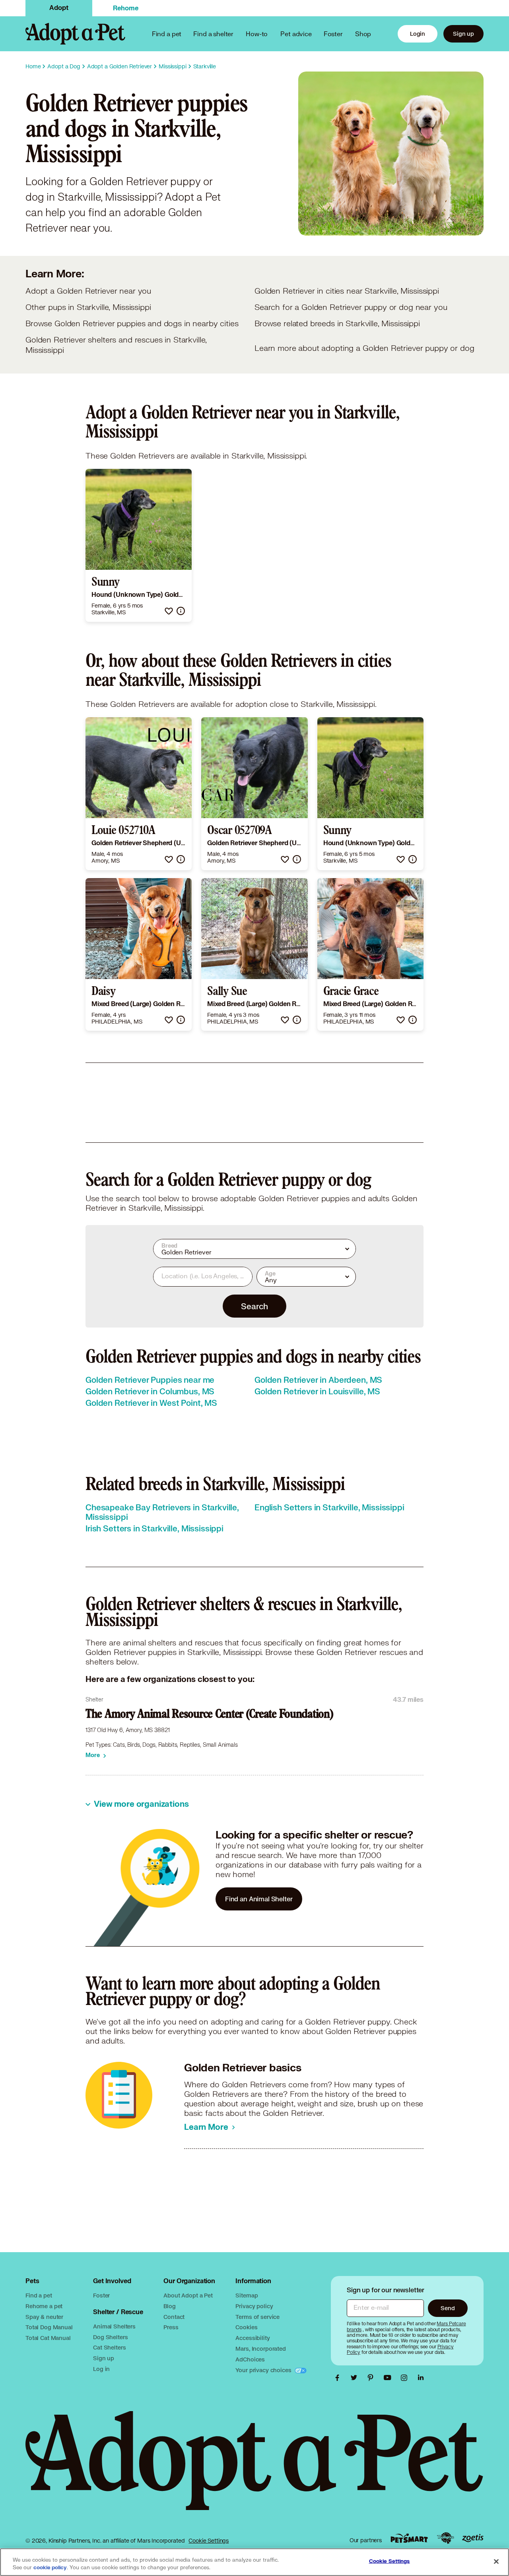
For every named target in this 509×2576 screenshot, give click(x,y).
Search (254, 1306)
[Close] (496, 2561)
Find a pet (39, 2295)
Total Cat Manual (48, 2338)
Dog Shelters (110, 2337)
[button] (169, 611)
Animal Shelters (114, 2326)
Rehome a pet (44, 2306)
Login (418, 34)
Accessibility (253, 2338)
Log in (101, 2369)
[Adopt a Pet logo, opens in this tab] (254, 2469)
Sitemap (247, 2295)
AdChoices (250, 2359)
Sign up (463, 34)
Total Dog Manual (49, 2327)
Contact (174, 2317)
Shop (363, 34)
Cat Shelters (109, 2347)
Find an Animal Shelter (259, 1899)
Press (171, 2327)
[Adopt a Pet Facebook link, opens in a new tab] (339, 2378)
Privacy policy (254, 2306)
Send (448, 2308)
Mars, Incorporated (260, 2349)
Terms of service (257, 2317)
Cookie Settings (209, 2541)
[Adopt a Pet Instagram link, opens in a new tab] (406, 2378)
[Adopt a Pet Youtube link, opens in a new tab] (389, 2378)
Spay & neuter (44, 2317)
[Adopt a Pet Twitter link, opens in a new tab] (356, 2378)
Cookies (246, 2327)
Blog (169, 2306)
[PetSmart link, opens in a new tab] (409, 2538)
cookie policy (50, 2568)
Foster (333, 34)
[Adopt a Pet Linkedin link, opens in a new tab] (421, 2378)
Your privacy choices (264, 2370)
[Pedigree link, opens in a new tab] (445, 2538)
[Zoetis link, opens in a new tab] (473, 2538)
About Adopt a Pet (188, 2295)
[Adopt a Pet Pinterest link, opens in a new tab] (373, 2378)
